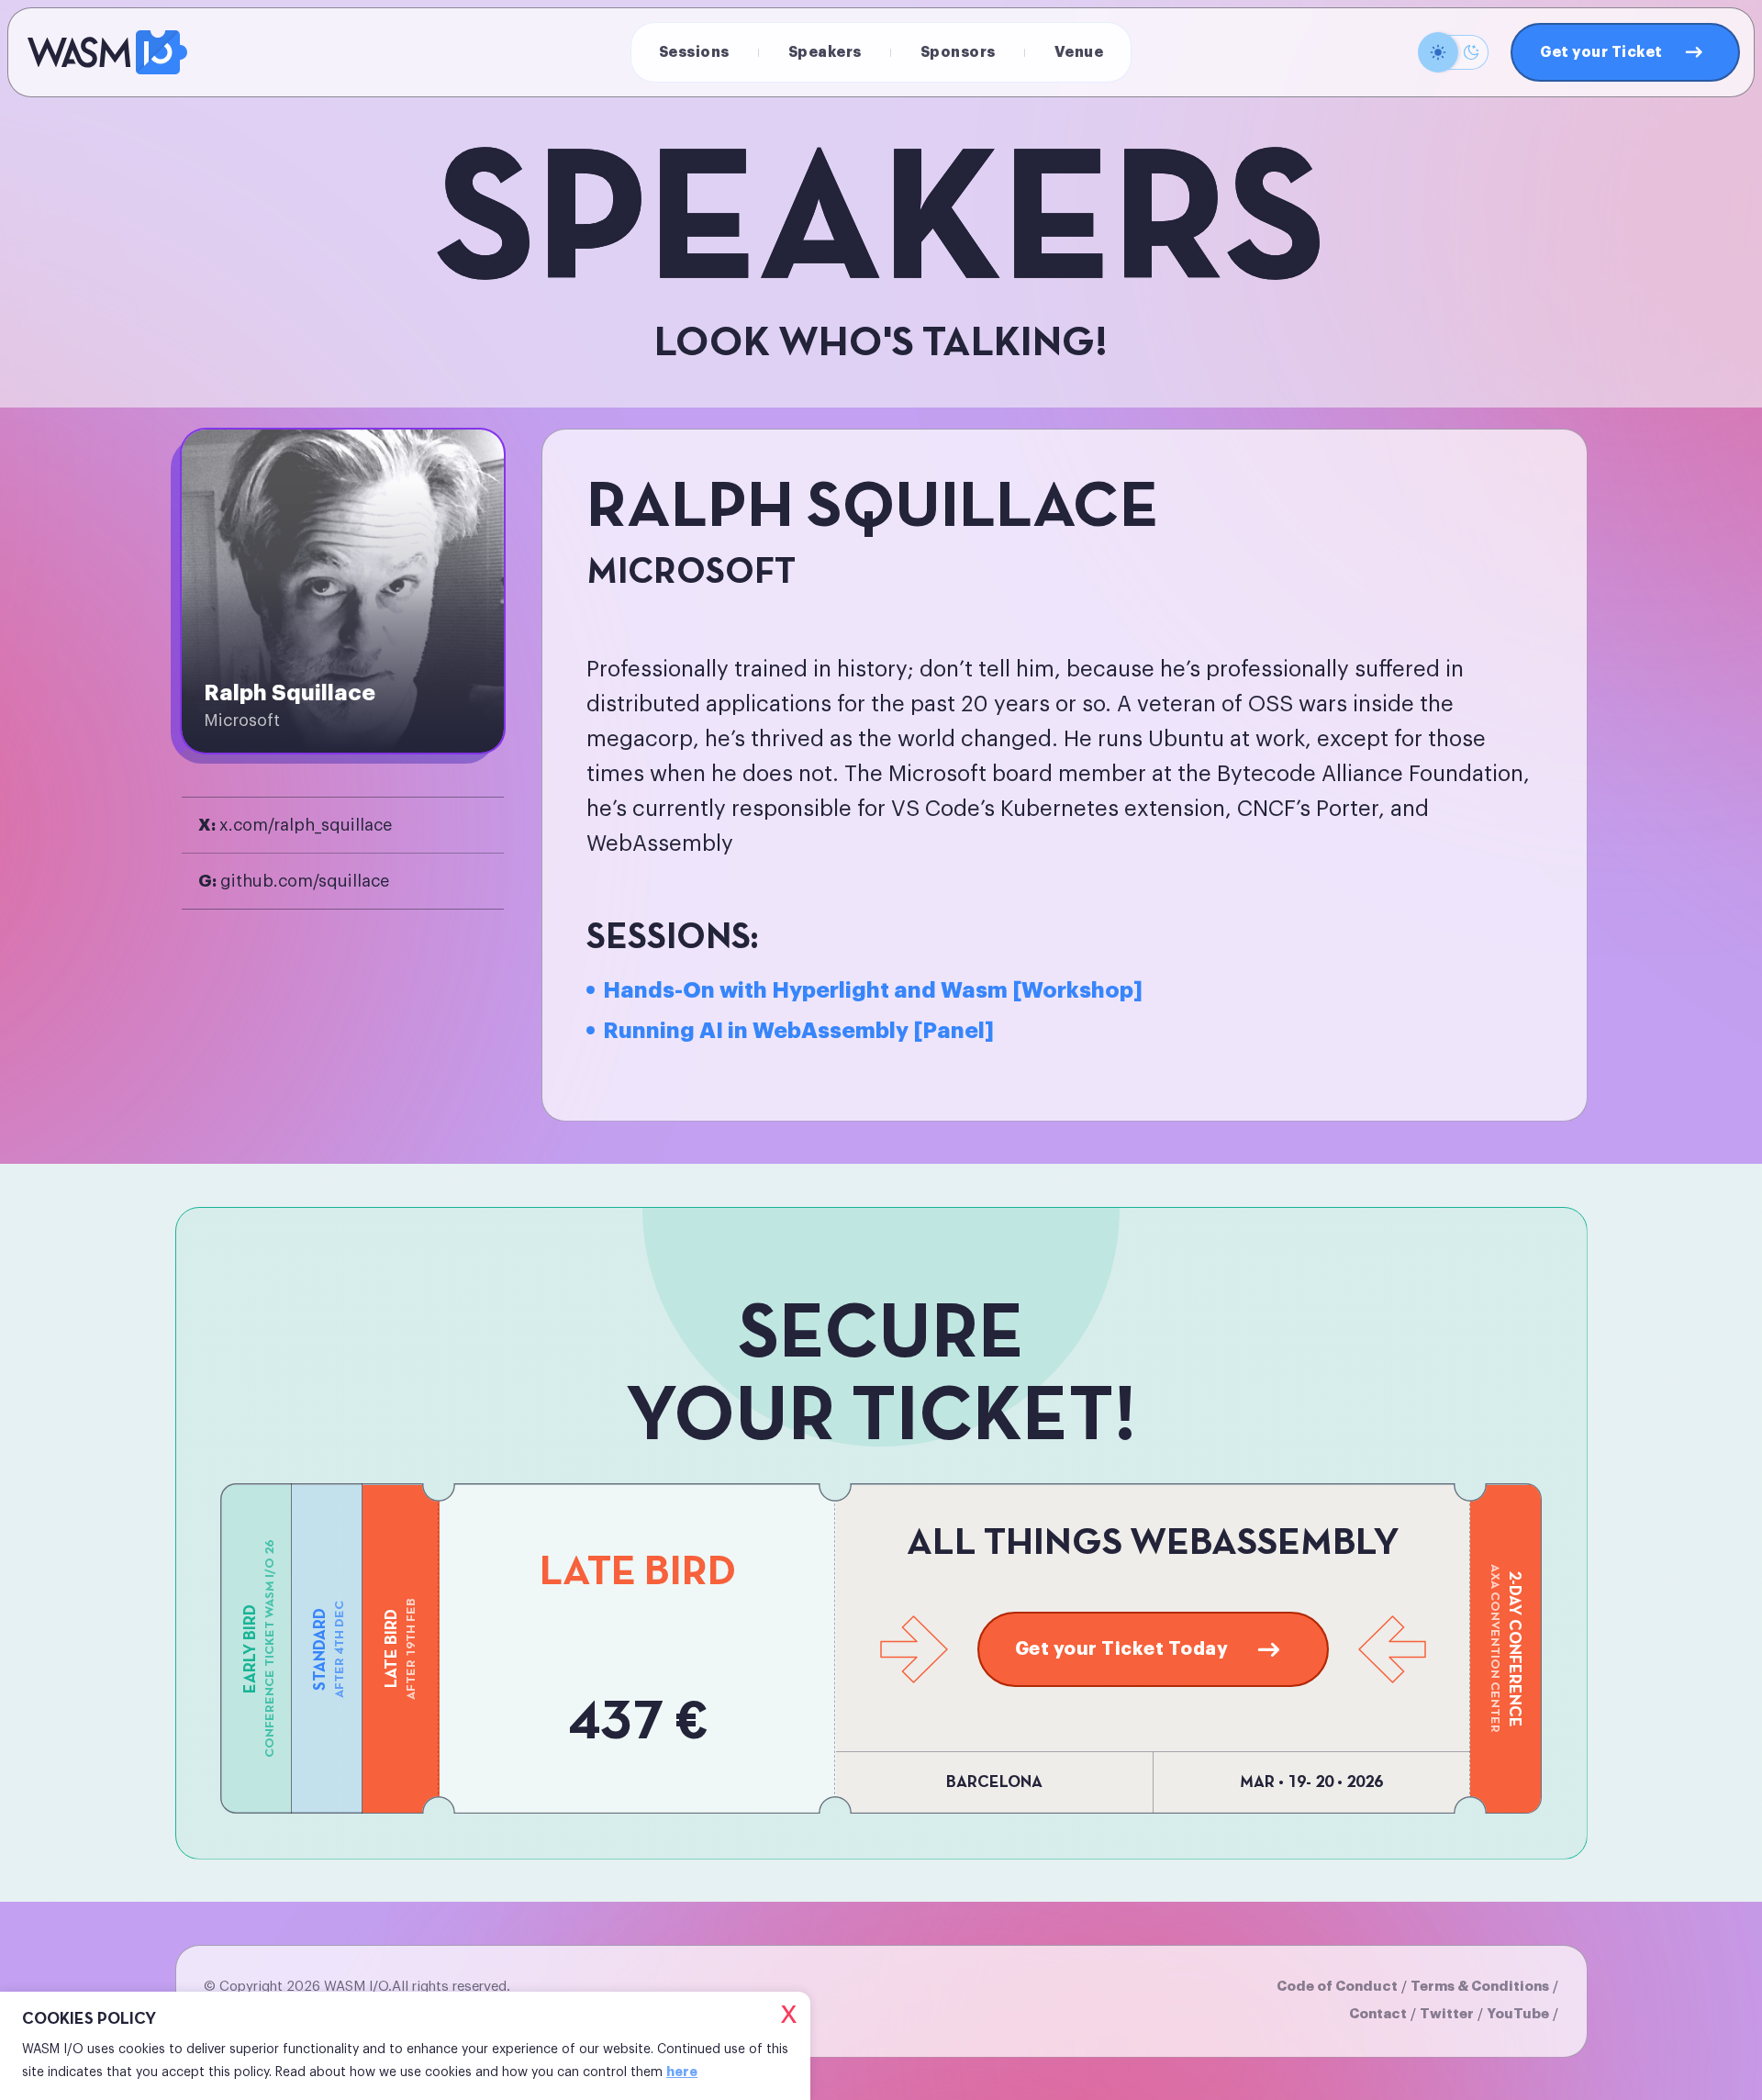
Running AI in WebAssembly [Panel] (798, 1031)
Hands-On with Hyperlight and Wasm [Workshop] (873, 990)
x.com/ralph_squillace (295, 825)
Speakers (825, 52)
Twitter (1447, 2014)
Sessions (694, 52)
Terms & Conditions (1480, 1987)
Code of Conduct (1337, 1987)
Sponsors (958, 52)
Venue (1079, 52)
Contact (1378, 2014)
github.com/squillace (294, 881)
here (682, 2072)
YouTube (1518, 2014)
